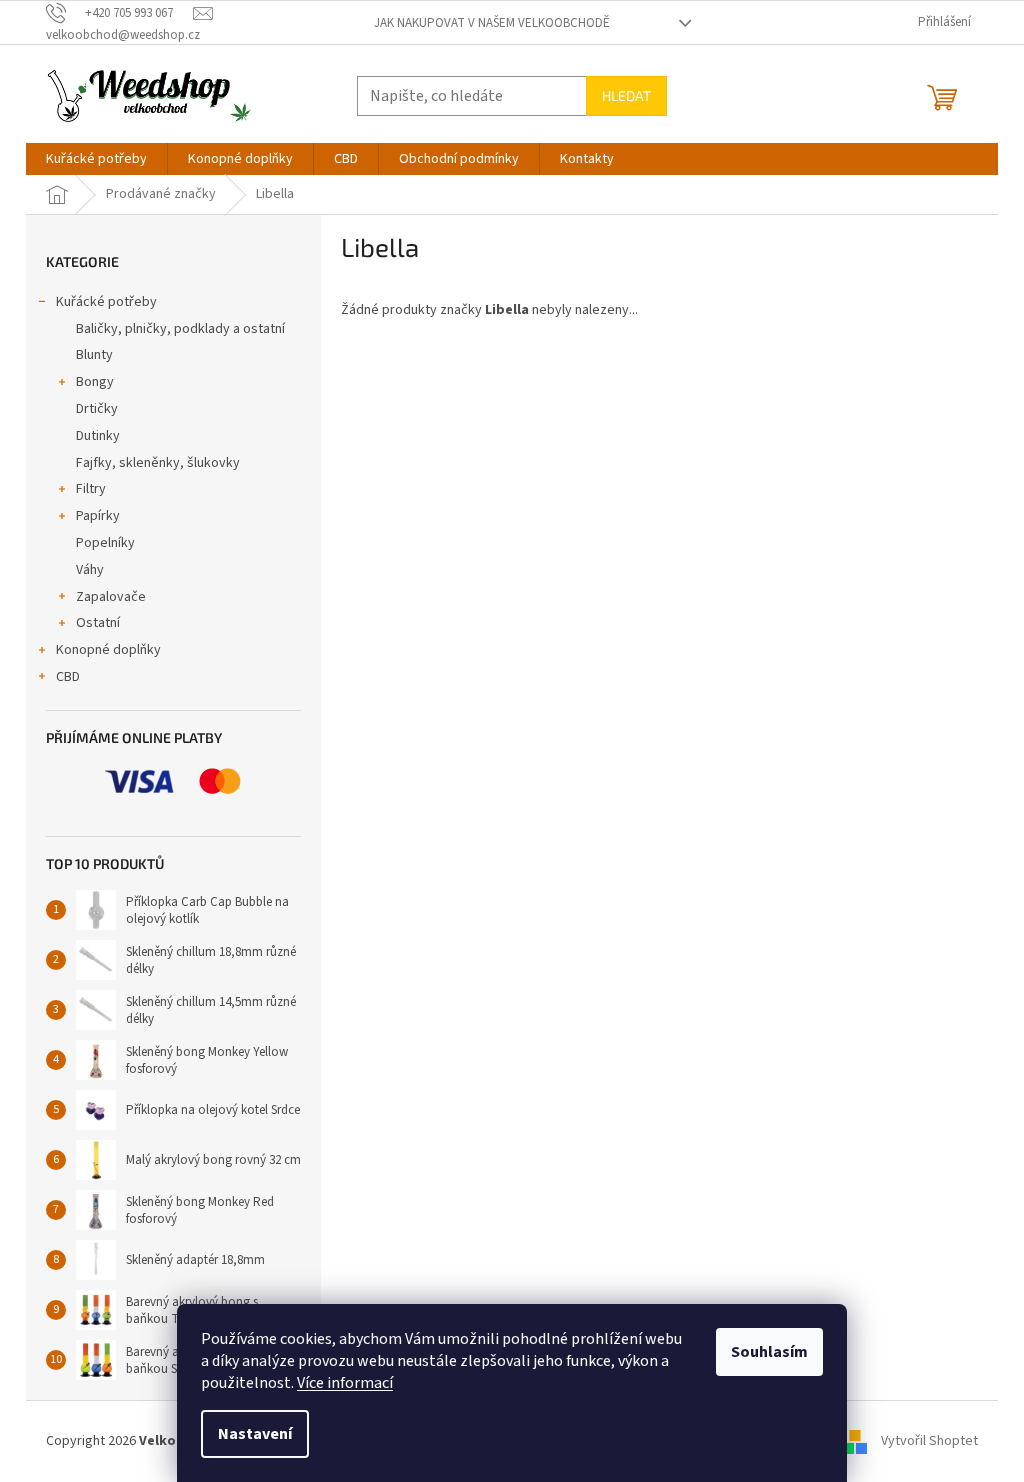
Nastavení (255, 1434)
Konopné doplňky (108, 650)
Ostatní (98, 623)
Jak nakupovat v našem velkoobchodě (492, 23)
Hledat (626, 95)
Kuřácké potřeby (106, 302)
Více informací (345, 1383)
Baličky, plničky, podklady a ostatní (180, 329)
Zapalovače (111, 597)
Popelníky (105, 543)
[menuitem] (96, 159)
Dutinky (98, 436)
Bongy (95, 382)
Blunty (94, 355)
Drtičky (97, 409)
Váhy (90, 570)
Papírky (98, 516)
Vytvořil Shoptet (929, 1441)
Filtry (91, 489)
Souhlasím (769, 1352)
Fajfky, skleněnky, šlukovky (158, 463)
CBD (68, 677)
